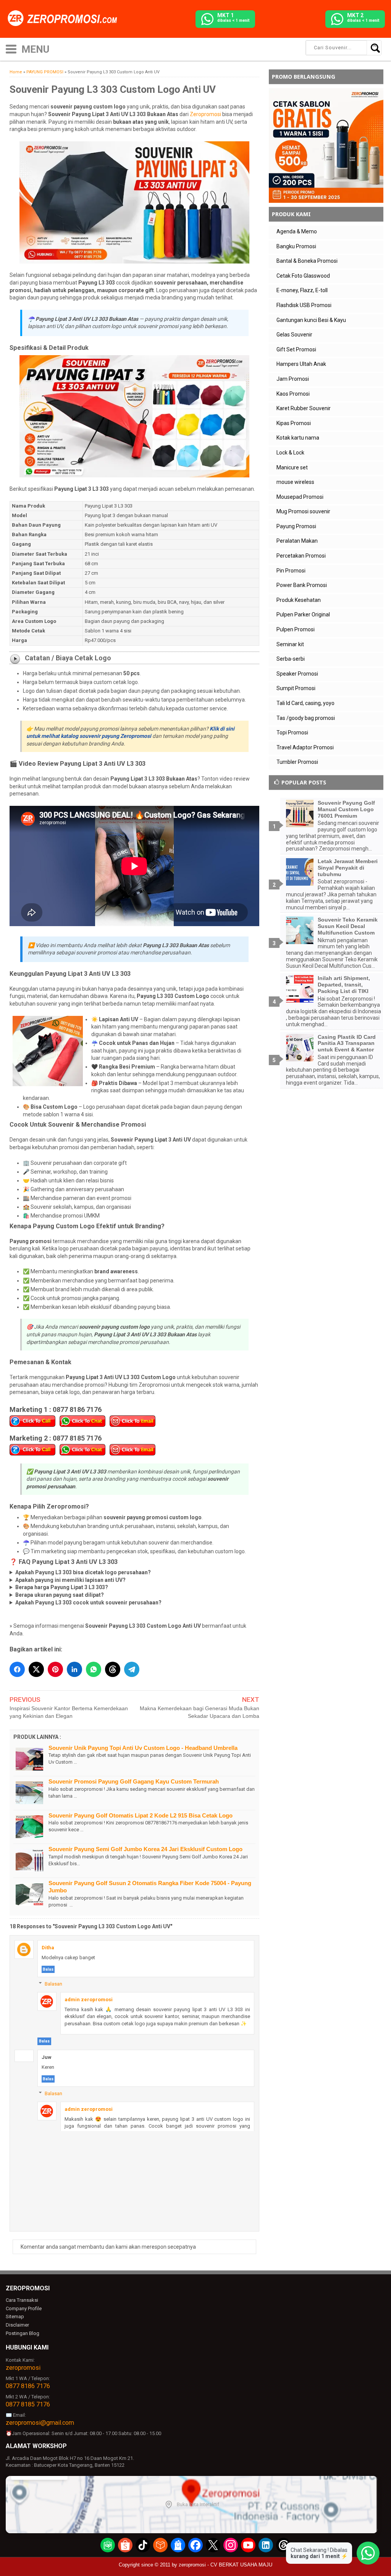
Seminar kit (290, 644)
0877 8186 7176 (28, 2386)
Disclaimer (17, 2325)
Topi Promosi (292, 733)
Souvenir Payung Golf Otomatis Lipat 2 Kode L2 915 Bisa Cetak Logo (141, 1815)
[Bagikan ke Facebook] (17, 1669)
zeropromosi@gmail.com (40, 2423)
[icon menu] (11, 48)
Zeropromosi (205, 114)
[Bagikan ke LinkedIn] (74, 1669)
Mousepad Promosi (300, 497)
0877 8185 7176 (28, 2404)
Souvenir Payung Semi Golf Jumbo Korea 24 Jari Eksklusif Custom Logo (145, 1849)
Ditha (48, 1948)
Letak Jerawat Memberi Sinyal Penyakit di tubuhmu (348, 868)
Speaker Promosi (297, 674)
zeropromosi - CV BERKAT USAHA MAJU (225, 2565)
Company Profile (24, 2308)
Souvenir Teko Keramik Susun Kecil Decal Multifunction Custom (348, 926)
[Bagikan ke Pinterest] (55, 1669)
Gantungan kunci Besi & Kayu (311, 320)
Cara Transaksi (22, 2300)
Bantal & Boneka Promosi (307, 261)
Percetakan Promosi (301, 556)
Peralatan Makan (297, 541)
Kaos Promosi (293, 394)
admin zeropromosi (89, 2000)
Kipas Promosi (294, 423)
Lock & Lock (290, 453)
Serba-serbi (291, 659)
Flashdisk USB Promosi (304, 305)
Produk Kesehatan (299, 600)
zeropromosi (23, 2368)
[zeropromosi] (65, 19)
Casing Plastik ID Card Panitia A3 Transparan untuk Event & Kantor (347, 1043)
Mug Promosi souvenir (303, 511)
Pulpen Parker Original (303, 614)
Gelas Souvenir (294, 335)
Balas (48, 1969)
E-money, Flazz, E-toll (302, 290)
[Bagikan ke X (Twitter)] (36, 1669)
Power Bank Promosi (302, 585)
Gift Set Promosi (296, 349)
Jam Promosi (293, 379)
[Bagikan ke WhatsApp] (94, 1669)
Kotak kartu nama (298, 438)
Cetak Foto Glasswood (303, 276)
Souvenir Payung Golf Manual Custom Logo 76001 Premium (346, 809)
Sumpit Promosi (296, 688)
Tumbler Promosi (297, 762)
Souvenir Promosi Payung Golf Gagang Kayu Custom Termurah (134, 1781)
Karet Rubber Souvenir (304, 408)
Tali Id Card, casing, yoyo (305, 703)
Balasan (53, 1984)
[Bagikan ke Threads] (113, 1669)
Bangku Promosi (296, 246)
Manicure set (292, 467)
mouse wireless (295, 482)
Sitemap (15, 2316)
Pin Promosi (291, 571)
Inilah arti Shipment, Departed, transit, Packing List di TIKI (344, 985)
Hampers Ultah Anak (301, 364)
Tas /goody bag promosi (306, 718)
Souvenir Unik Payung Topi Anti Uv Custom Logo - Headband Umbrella (143, 1748)
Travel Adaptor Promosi (305, 747)
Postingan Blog (23, 2333)
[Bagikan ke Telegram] (132, 1669)
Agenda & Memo (297, 231)
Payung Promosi (296, 526)
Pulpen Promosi (296, 629)
